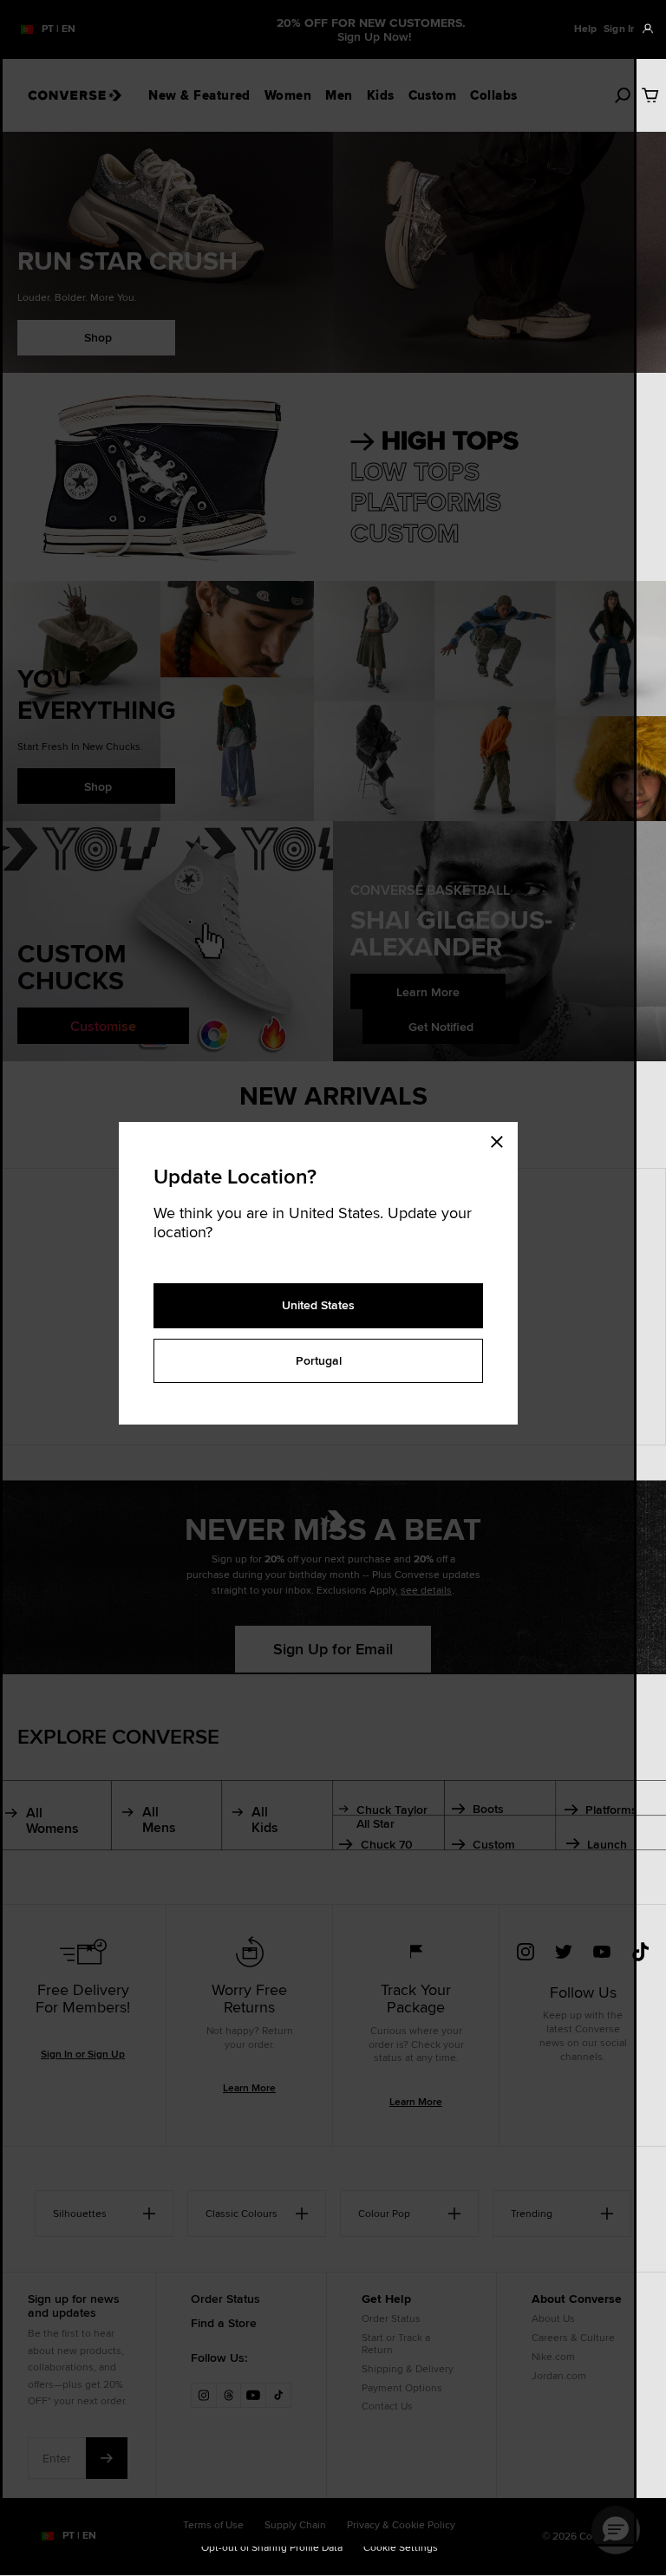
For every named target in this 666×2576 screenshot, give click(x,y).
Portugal (319, 1360)
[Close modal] (502, 1139)
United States (318, 1305)
